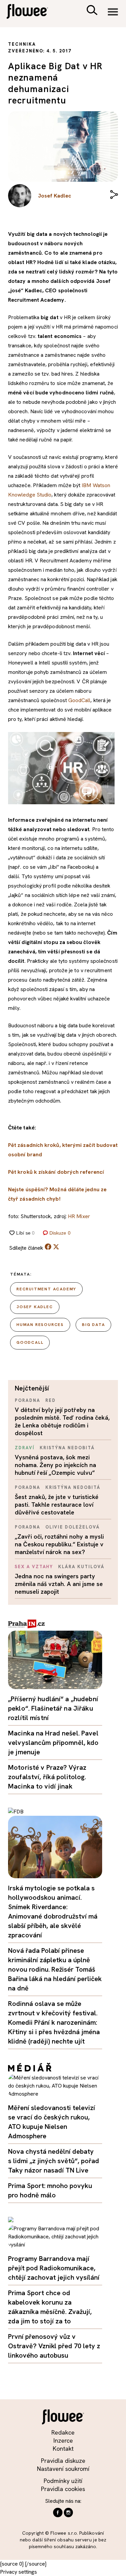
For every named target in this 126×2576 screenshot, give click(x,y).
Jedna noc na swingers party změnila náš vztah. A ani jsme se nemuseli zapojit (59, 1584)
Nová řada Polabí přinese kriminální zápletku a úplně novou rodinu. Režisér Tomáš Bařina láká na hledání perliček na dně (55, 1969)
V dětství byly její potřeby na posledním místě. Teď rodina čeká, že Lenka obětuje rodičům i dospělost (62, 1421)
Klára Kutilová (81, 1567)
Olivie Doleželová (73, 1527)
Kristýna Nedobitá (67, 1448)
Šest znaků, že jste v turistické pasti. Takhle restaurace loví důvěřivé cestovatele (57, 1505)
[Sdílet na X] (56, 1247)
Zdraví (25, 1448)
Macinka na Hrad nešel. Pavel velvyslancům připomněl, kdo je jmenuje (53, 1743)
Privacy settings (18, 2572)
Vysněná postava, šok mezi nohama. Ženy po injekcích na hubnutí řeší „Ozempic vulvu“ (55, 1465)
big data (93, 1325)
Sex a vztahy (34, 1567)
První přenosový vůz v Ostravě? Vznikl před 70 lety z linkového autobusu (54, 2346)
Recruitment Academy (46, 1289)
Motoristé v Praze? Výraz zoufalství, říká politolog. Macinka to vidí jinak (47, 1777)
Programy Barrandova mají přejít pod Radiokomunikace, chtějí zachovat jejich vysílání (54, 2268)
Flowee (32, 12)
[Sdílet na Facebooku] (48, 1248)
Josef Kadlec (35, 1307)
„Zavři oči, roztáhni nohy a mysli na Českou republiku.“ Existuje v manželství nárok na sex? (59, 1544)
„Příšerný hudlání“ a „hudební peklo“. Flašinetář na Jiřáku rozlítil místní (53, 1708)
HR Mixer (79, 1216)
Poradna (28, 1400)
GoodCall (79, 700)
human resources (40, 1325)
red (51, 1400)
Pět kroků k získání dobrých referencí (56, 1172)
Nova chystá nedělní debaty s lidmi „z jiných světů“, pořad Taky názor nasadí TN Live (54, 2161)
